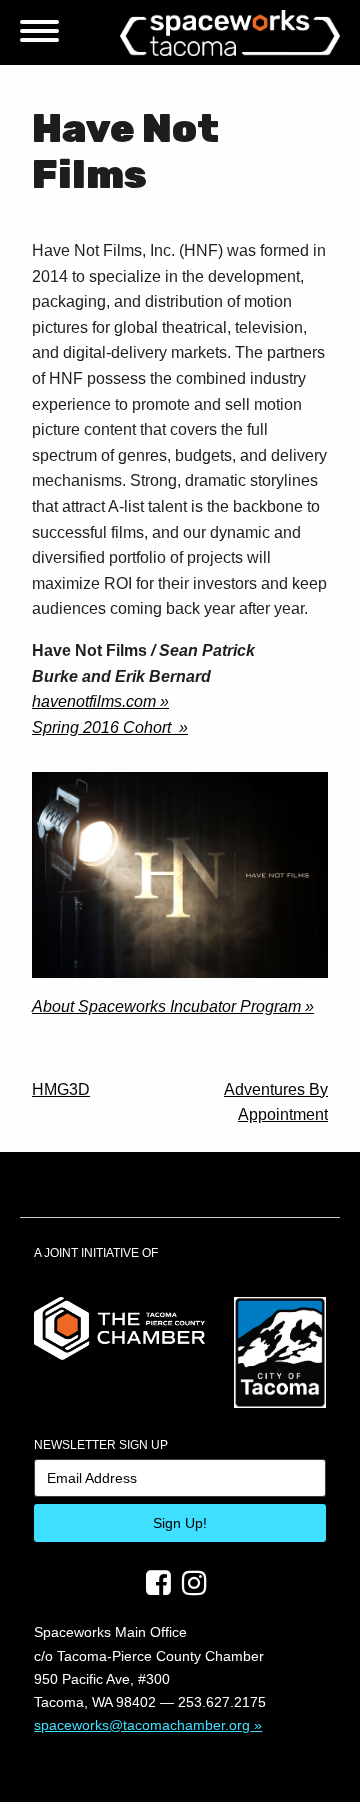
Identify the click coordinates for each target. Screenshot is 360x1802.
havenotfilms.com (94, 701)
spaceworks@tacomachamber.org (142, 1725)
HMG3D (61, 1089)
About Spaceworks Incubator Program (166, 1006)
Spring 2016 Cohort (103, 727)
